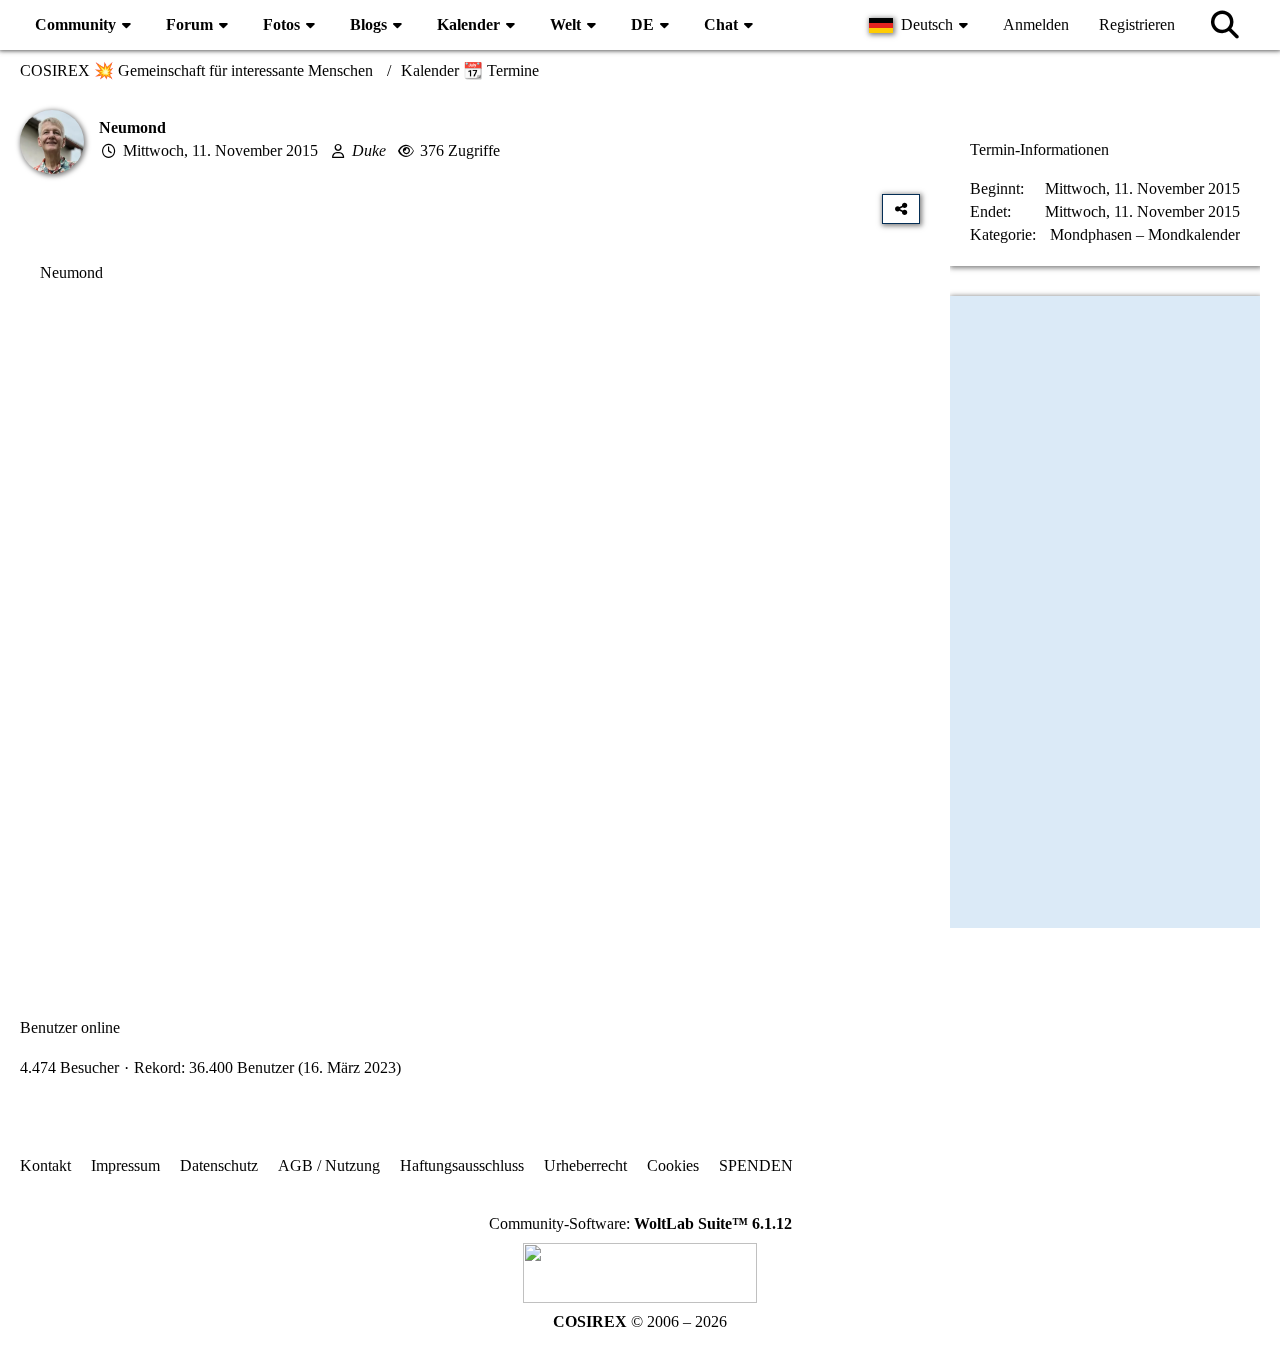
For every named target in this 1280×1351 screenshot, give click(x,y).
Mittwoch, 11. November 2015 (220, 150)
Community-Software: (640, 1223)
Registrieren (1137, 24)
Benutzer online (70, 1027)
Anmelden (1036, 24)
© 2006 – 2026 (640, 1321)
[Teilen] (901, 209)
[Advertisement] (470, 501)
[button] (921, 25)
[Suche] (1225, 25)
